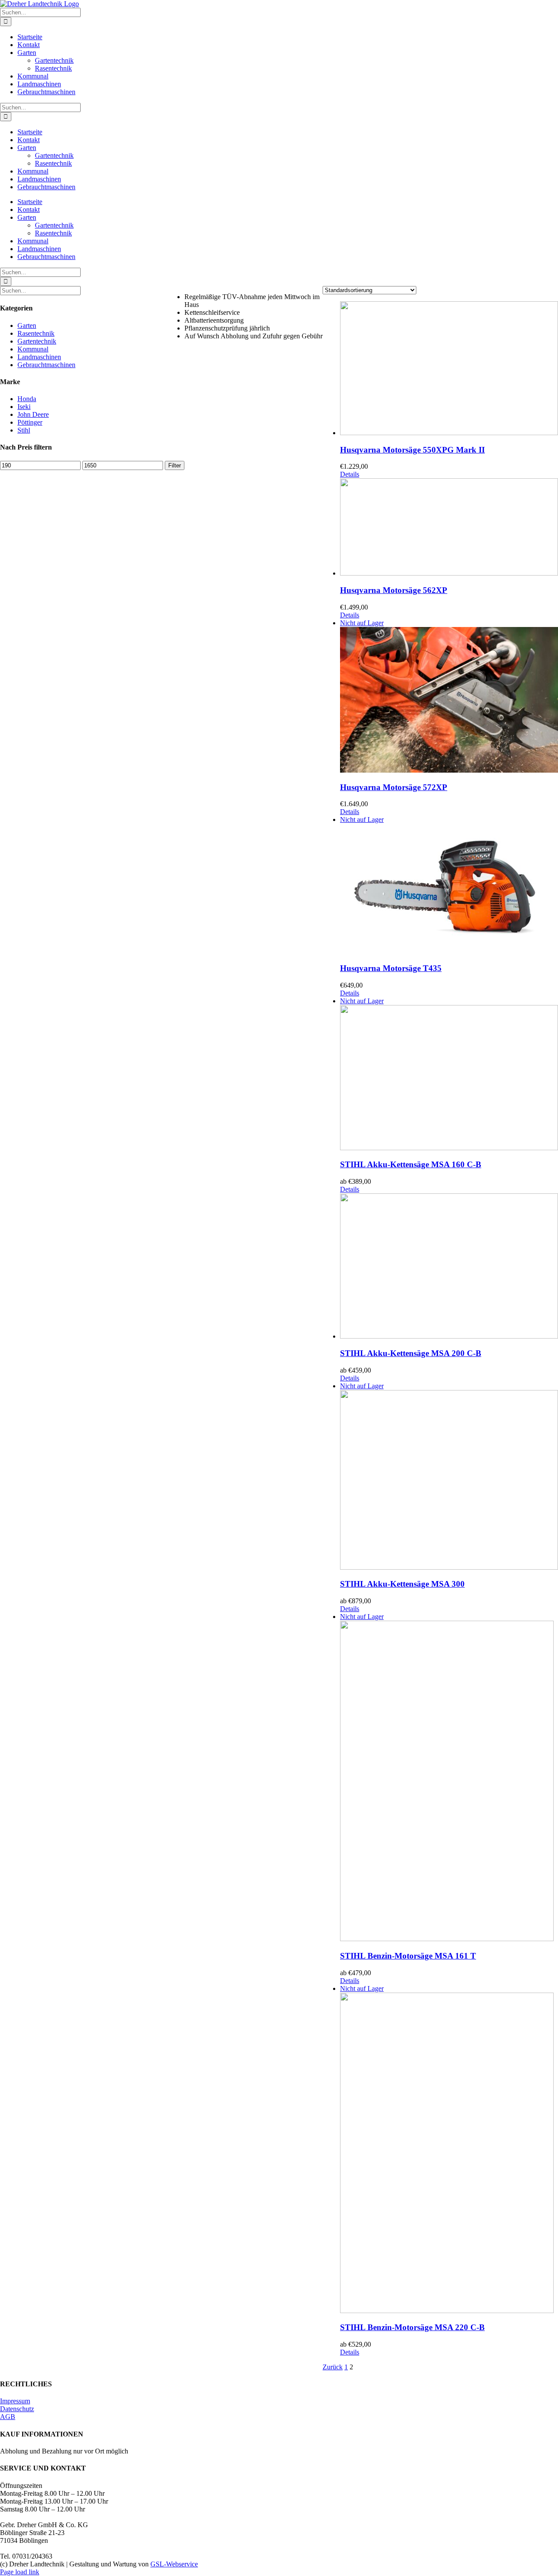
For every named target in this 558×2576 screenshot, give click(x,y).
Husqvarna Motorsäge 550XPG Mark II (412, 450)
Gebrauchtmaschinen (46, 365)
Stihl (24, 430)
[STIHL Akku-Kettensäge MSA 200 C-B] (449, 1267)
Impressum (15, 2401)
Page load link (20, 2572)
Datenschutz (17, 2409)
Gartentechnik (37, 341)
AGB (8, 2417)
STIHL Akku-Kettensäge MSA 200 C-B (411, 1353)
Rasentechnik (36, 333)
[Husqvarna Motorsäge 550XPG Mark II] (449, 369)
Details (350, 474)
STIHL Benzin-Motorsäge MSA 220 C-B (412, 2327)
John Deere (33, 414)
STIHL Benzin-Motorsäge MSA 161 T (408, 1956)
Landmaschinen (39, 357)
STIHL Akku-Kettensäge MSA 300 (402, 1584)
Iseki (24, 407)
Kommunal (33, 349)
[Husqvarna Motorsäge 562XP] (449, 528)
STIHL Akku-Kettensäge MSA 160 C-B (411, 1164)
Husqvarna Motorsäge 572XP (394, 787)
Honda (27, 399)
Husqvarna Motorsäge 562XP (394, 590)
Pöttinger (30, 422)
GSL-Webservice (174, 2564)
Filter (175, 465)
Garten (27, 325)
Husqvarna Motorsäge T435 (391, 968)
